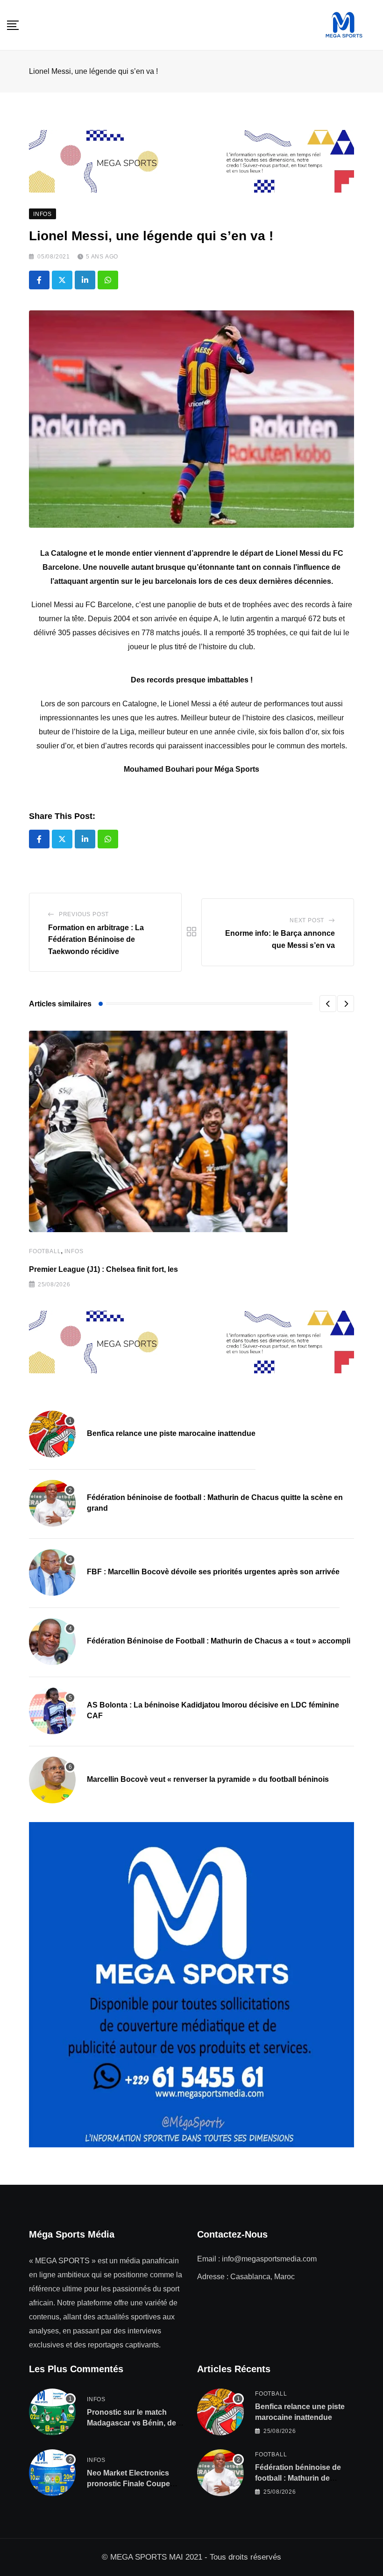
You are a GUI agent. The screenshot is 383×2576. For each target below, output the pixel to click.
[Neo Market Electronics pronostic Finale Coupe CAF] (52, 2473)
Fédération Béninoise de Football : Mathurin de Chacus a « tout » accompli (219, 1641)
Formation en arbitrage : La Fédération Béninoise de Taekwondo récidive (96, 940)
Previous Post (84, 914)
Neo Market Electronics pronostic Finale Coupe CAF (128, 2483)
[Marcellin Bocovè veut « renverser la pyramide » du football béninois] (52, 1780)
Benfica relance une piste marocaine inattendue (171, 1433)
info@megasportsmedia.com (269, 2259)
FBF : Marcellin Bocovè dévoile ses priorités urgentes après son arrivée (213, 1572)
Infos (74, 1251)
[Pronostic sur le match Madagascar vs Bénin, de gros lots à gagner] (52, 2412)
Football (45, 1251)
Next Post (307, 920)
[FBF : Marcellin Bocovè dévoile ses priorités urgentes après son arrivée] (52, 1572)
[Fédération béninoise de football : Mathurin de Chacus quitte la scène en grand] (52, 1503)
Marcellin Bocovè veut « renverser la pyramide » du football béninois (208, 1779)
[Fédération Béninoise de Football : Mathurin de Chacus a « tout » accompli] (52, 1642)
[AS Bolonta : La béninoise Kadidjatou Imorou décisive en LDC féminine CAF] (52, 1711)
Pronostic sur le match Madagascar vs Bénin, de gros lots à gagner (131, 2423)
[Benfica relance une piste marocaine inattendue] (52, 1434)
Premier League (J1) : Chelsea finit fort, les (103, 1269)
